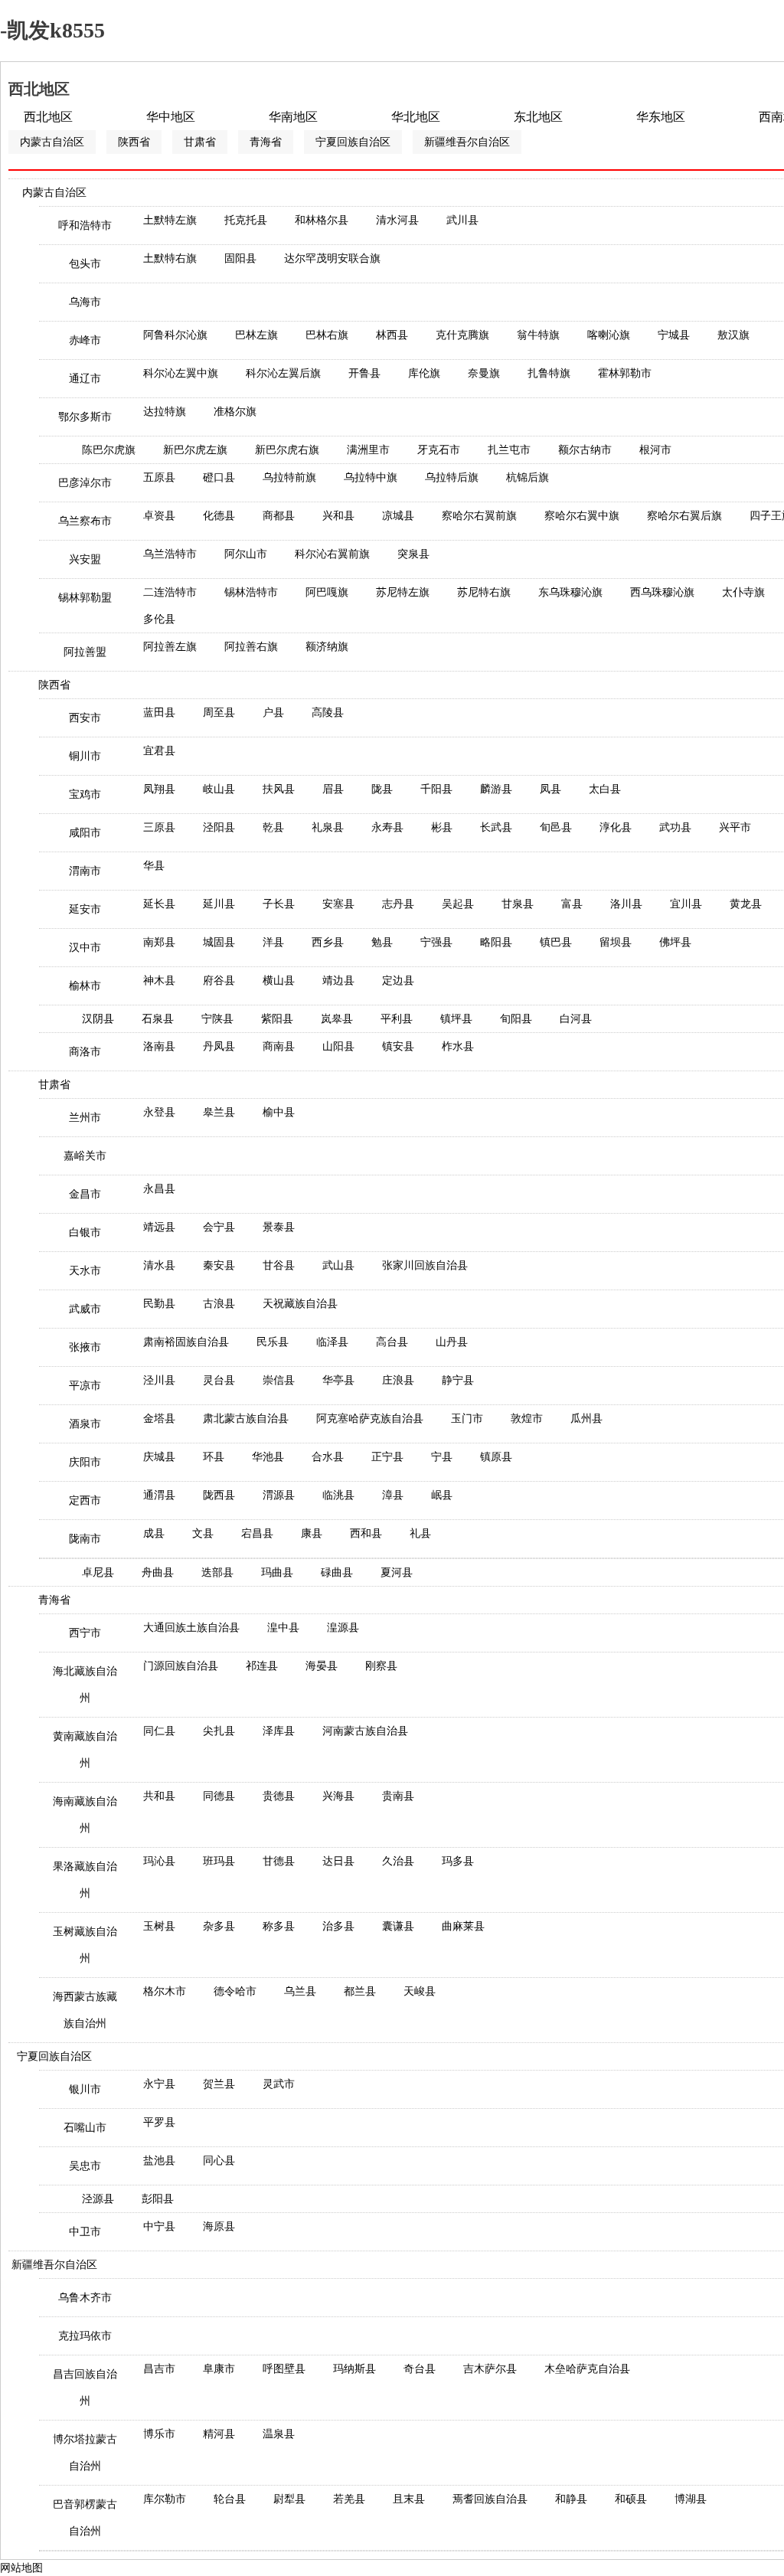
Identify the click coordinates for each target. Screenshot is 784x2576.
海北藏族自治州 (85, 1685)
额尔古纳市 (585, 450)
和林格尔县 (322, 220)
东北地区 (538, 117)
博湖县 (691, 2499)
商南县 (279, 1046)
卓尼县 (98, 1572)
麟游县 (496, 789)
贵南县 (398, 1796)
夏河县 (397, 1572)
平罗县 (159, 2122)
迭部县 (217, 1572)
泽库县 (279, 1731)
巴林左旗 (256, 335)
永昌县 (159, 1189)
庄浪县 (398, 1380)
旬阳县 (516, 1019)
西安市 (85, 718)
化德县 (219, 516)
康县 (312, 1533)
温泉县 (279, 2434)
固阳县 (240, 258)
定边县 (398, 981)
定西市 (85, 1500)
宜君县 (159, 751)
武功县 (675, 827)
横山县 (279, 981)
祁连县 (262, 1666)
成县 (154, 1533)
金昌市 (85, 1194)
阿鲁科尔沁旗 (175, 335)
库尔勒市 (165, 2499)
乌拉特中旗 (371, 477)
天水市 (85, 1271)
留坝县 (616, 942)
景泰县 (279, 1227)
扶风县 (279, 789)
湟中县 (283, 1628)
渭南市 (85, 871)
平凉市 (85, 1386)
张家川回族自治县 (425, 1265)
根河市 (655, 450)
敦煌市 (527, 1419)
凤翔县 (159, 789)
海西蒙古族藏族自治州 (85, 2010)
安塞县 (338, 904)
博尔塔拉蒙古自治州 (85, 2453)
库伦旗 (424, 373)
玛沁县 (159, 1861)
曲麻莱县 (463, 1926)
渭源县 (279, 1495)
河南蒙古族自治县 (365, 1731)
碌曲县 (337, 1572)
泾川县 (159, 1380)
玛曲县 (277, 1572)
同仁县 (159, 1731)
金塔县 (159, 1419)
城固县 (219, 942)
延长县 (159, 904)
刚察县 (381, 1666)
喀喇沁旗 (609, 335)
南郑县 (159, 942)
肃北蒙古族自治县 (246, 1419)
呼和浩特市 (85, 226)
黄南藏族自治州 (85, 1750)
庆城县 (159, 1457)
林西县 (392, 335)
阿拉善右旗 (251, 647)
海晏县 (322, 1666)
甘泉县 (518, 904)
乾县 (273, 827)
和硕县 (631, 2499)
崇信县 (279, 1380)
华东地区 (661, 117)
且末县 (409, 2499)
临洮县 (338, 1495)
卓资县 (159, 516)
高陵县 (328, 713)
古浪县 (219, 1304)
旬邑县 (556, 827)
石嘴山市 (85, 2128)
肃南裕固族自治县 (186, 1342)
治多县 (338, 1926)
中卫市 (85, 2232)
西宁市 (85, 1633)
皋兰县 (219, 1112)
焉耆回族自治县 (490, 2499)
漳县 (393, 1495)
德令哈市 (235, 1991)
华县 (154, 866)
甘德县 (279, 1861)
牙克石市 (439, 450)
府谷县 (219, 981)
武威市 (85, 1309)
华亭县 (338, 1380)
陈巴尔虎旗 (109, 450)
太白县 (605, 789)
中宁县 (159, 2226)
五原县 (159, 477)
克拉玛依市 (85, 2336)
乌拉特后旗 (452, 477)
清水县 (159, 1265)
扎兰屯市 (509, 450)
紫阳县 (277, 1019)
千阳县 (436, 789)
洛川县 (626, 904)
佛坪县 (675, 942)
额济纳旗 (327, 647)
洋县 (273, 942)
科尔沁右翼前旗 (332, 554)
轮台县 (230, 2499)
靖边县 (338, 981)
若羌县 (349, 2499)
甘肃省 (200, 142)
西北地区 (48, 117)
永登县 (159, 1112)
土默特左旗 (170, 220)
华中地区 (171, 117)
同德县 (219, 1796)
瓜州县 (586, 1419)
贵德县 (279, 1796)
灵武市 (279, 2084)
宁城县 (674, 335)
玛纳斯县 (354, 2369)
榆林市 (85, 986)
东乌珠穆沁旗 (570, 592)
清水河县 (397, 220)
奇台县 (420, 2369)
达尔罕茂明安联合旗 (332, 258)
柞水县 (458, 1046)
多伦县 (159, 619)
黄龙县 (746, 904)
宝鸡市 (85, 794)
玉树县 (159, 1926)
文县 (203, 1533)
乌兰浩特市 (170, 554)
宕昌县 (257, 1533)
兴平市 (735, 827)
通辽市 (85, 379)
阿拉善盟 (85, 652)
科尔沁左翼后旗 (283, 373)
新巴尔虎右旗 (287, 450)
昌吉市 (159, 2369)
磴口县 (219, 477)
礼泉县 (328, 827)
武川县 (462, 220)
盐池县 (159, 2161)
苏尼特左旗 (403, 592)
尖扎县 (219, 1731)
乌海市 (85, 302)
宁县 (442, 1457)
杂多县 (219, 1926)
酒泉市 (85, 1424)
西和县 (366, 1533)
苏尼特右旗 (484, 592)
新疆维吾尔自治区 (467, 142)
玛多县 (458, 1861)
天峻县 (420, 1991)
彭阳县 (158, 2199)
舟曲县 (158, 1572)
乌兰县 (300, 1991)
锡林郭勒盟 (85, 598)
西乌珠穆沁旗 (662, 592)
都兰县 (360, 1991)
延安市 (85, 909)
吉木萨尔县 (490, 2369)
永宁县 (159, 2084)
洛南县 (159, 1046)
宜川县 (686, 904)
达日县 (338, 1861)
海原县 (219, 2226)
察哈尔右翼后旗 (684, 516)
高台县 (392, 1342)
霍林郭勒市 (625, 373)
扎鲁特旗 (549, 373)
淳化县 (616, 827)
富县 (572, 904)
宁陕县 (217, 1019)
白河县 (576, 1019)
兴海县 (338, 1796)
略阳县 (496, 942)
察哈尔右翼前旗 (479, 516)
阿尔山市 (246, 554)
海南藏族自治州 (85, 1815)
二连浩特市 (170, 592)
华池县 (268, 1457)
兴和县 (338, 516)
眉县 (333, 789)
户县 (273, 713)
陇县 (382, 789)
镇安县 (398, 1046)
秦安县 (219, 1265)
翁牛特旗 (538, 335)
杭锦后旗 (528, 477)
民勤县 (159, 1304)
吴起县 (458, 904)
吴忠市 (85, 2166)
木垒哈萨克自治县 (587, 2369)
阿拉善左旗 (170, 647)
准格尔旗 (235, 412)
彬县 (442, 827)
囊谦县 (398, 1926)
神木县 (159, 981)
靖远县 (159, 1227)
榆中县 (279, 1112)
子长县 (279, 904)
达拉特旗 (165, 412)
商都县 (279, 516)
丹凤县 (219, 1046)
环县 (214, 1457)
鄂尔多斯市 (85, 417)
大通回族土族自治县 (191, 1628)
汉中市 (85, 948)
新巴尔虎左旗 (195, 450)
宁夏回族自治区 (353, 142)
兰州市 (85, 1118)
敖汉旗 (733, 335)
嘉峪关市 (85, 1156)
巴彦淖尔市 (85, 483)
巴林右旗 (327, 335)
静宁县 (458, 1380)
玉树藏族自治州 (85, 1945)
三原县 (159, 827)
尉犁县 (289, 2499)
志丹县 (398, 904)
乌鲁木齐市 (85, 2298)
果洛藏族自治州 (85, 1880)
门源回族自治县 (181, 1666)
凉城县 (398, 516)
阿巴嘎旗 (327, 592)
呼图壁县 (284, 2369)
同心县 (219, 2161)
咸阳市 (85, 833)
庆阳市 (85, 1462)
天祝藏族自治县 (300, 1304)
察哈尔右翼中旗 (582, 516)
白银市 (85, 1232)
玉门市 (467, 1419)
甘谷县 (279, 1265)
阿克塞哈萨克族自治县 (370, 1419)
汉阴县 (98, 1019)
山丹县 (452, 1342)
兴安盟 (85, 559)
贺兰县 (219, 2084)
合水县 (328, 1457)
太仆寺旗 (743, 592)
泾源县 (98, 2199)
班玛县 (219, 1861)
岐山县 (219, 789)
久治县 (398, 1861)
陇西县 (219, 1495)
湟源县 (343, 1628)
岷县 (442, 1495)
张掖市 (85, 1347)
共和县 (159, 1796)
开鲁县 (364, 373)
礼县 (420, 1533)
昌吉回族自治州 (85, 2388)
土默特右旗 (170, 258)
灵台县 (219, 1380)
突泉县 (413, 554)
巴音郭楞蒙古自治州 (85, 2518)
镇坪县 (456, 1019)
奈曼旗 (484, 373)
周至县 (219, 713)
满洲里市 (368, 450)
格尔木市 (165, 1991)
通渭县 (159, 1495)
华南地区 (293, 117)
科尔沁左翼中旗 (181, 373)
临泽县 (332, 1342)
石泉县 (158, 1019)
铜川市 (85, 756)
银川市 (85, 2089)
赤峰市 (85, 340)
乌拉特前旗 (289, 477)
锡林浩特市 (251, 592)
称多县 (279, 1926)
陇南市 (85, 1539)
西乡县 (328, 942)
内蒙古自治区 (52, 142)
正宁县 (387, 1457)
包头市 (85, 264)
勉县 (382, 942)
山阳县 (338, 1046)
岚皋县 (337, 1019)
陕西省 (134, 142)
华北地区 (416, 117)
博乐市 (159, 2434)
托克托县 (246, 220)
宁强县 (436, 942)
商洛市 (85, 1052)
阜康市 (219, 2369)
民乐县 (273, 1342)
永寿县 (387, 827)
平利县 (397, 1019)
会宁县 (219, 1227)
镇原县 (496, 1457)
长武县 (496, 827)
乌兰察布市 (85, 521)
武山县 (338, 1265)
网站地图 (21, 2568)
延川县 (219, 904)
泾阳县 (219, 827)
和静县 (571, 2499)
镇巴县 (556, 942)
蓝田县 (159, 713)
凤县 (550, 789)
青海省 (266, 142)
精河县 (219, 2434)
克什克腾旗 (462, 335)
